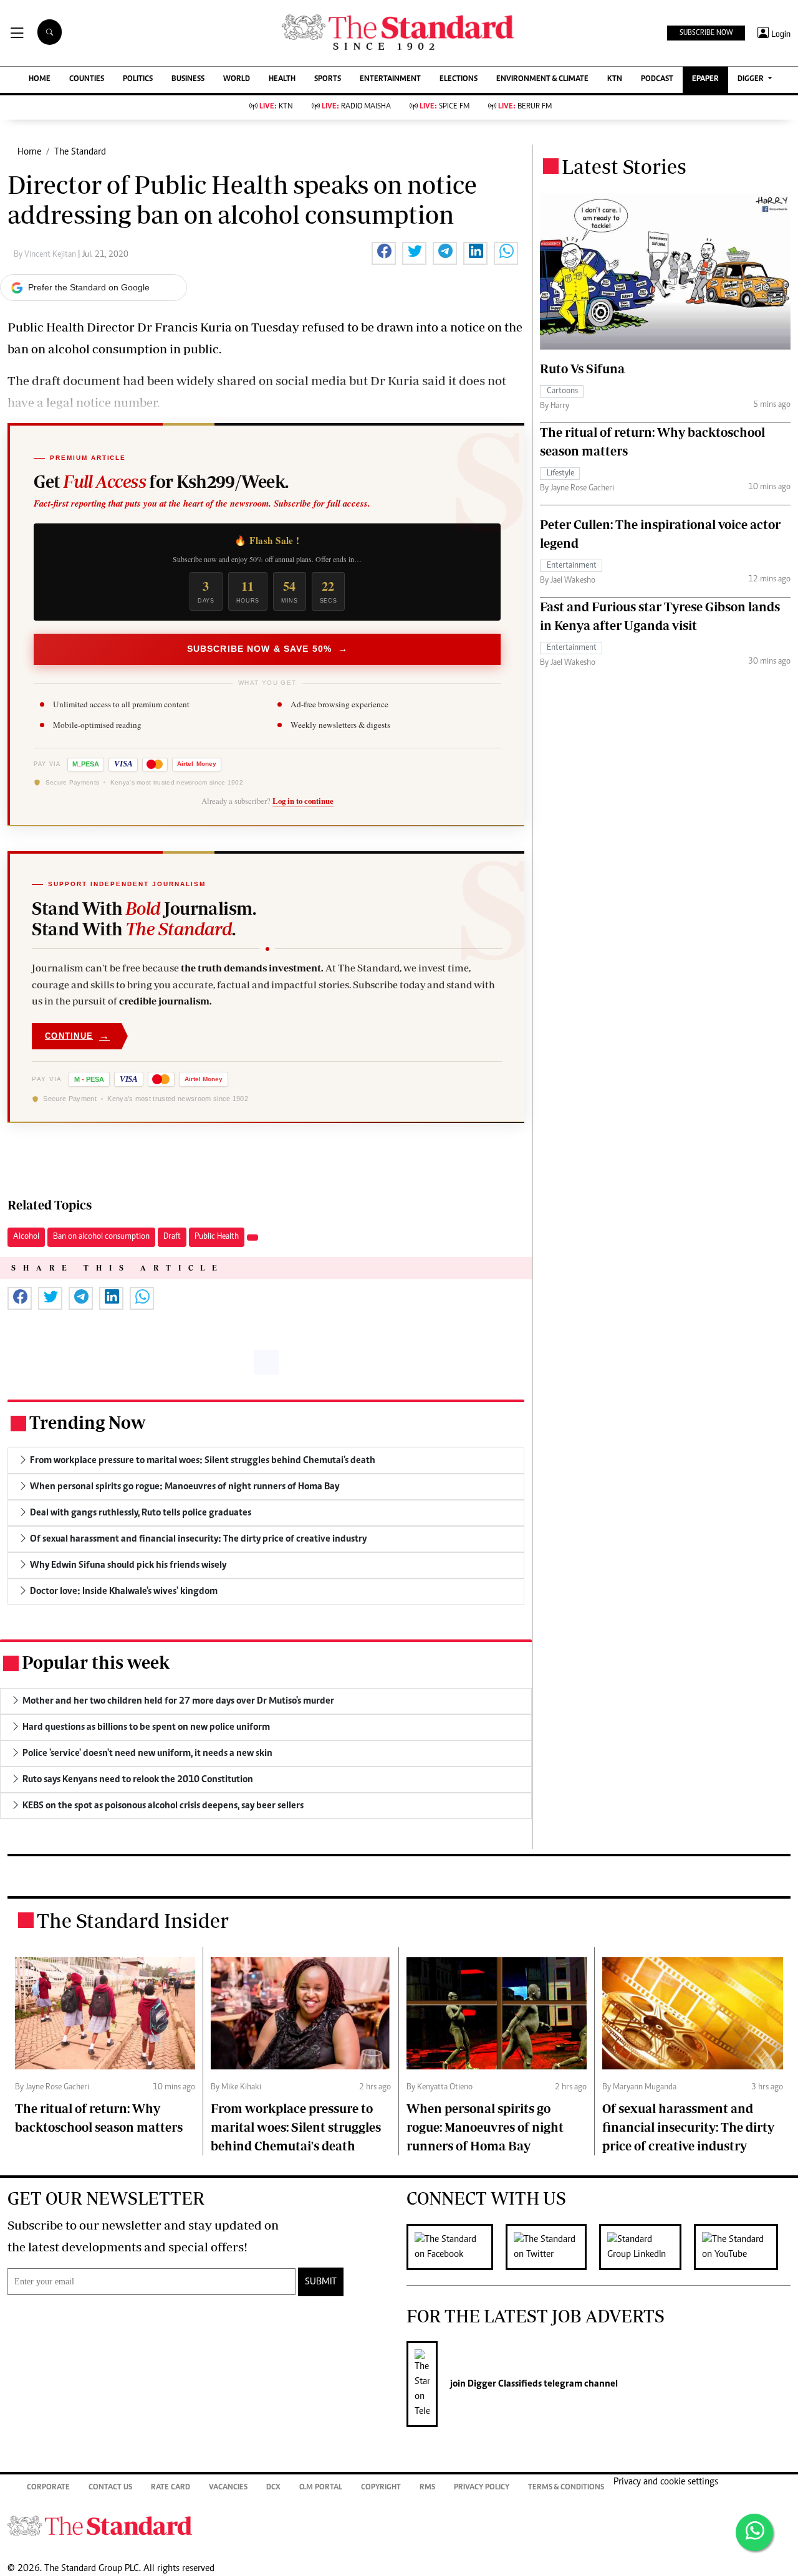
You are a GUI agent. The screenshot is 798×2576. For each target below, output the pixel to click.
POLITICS (138, 79)
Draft (172, 1237)
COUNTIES (87, 79)
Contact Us (110, 2488)
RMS (427, 2488)
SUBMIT (321, 2282)
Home (29, 152)
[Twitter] (552, 2247)
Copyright (381, 2488)
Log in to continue (303, 801)
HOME (40, 79)
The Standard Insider (133, 1920)
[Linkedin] (647, 2247)
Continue (77, 1036)
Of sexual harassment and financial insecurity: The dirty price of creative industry (688, 2127)
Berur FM (525, 107)
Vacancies (228, 2488)
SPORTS (328, 79)
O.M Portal (321, 2488)
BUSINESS (188, 79)
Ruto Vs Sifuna (582, 369)
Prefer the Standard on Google (89, 287)
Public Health (217, 1237)
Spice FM (445, 107)
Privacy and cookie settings (666, 2482)
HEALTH (282, 79)
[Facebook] (456, 2247)
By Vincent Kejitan (46, 255)
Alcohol (26, 1237)
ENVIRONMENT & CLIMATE (542, 79)
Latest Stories (624, 166)
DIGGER (752, 79)
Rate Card (171, 2488)
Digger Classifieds (504, 2384)
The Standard (80, 152)
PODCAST (657, 79)
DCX (273, 2488)
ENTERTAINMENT (390, 79)
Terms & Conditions (566, 2488)
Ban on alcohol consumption (101, 1237)
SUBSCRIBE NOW (706, 33)
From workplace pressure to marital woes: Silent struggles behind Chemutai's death (296, 2127)
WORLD (237, 79)
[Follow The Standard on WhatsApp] (754, 2532)
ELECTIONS (459, 79)
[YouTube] (742, 2247)
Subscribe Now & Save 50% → (267, 649)
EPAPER (705, 79)
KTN (615, 79)
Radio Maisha (356, 107)
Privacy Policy (482, 2488)
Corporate (48, 2488)
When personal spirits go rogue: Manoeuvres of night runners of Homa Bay (485, 2127)
